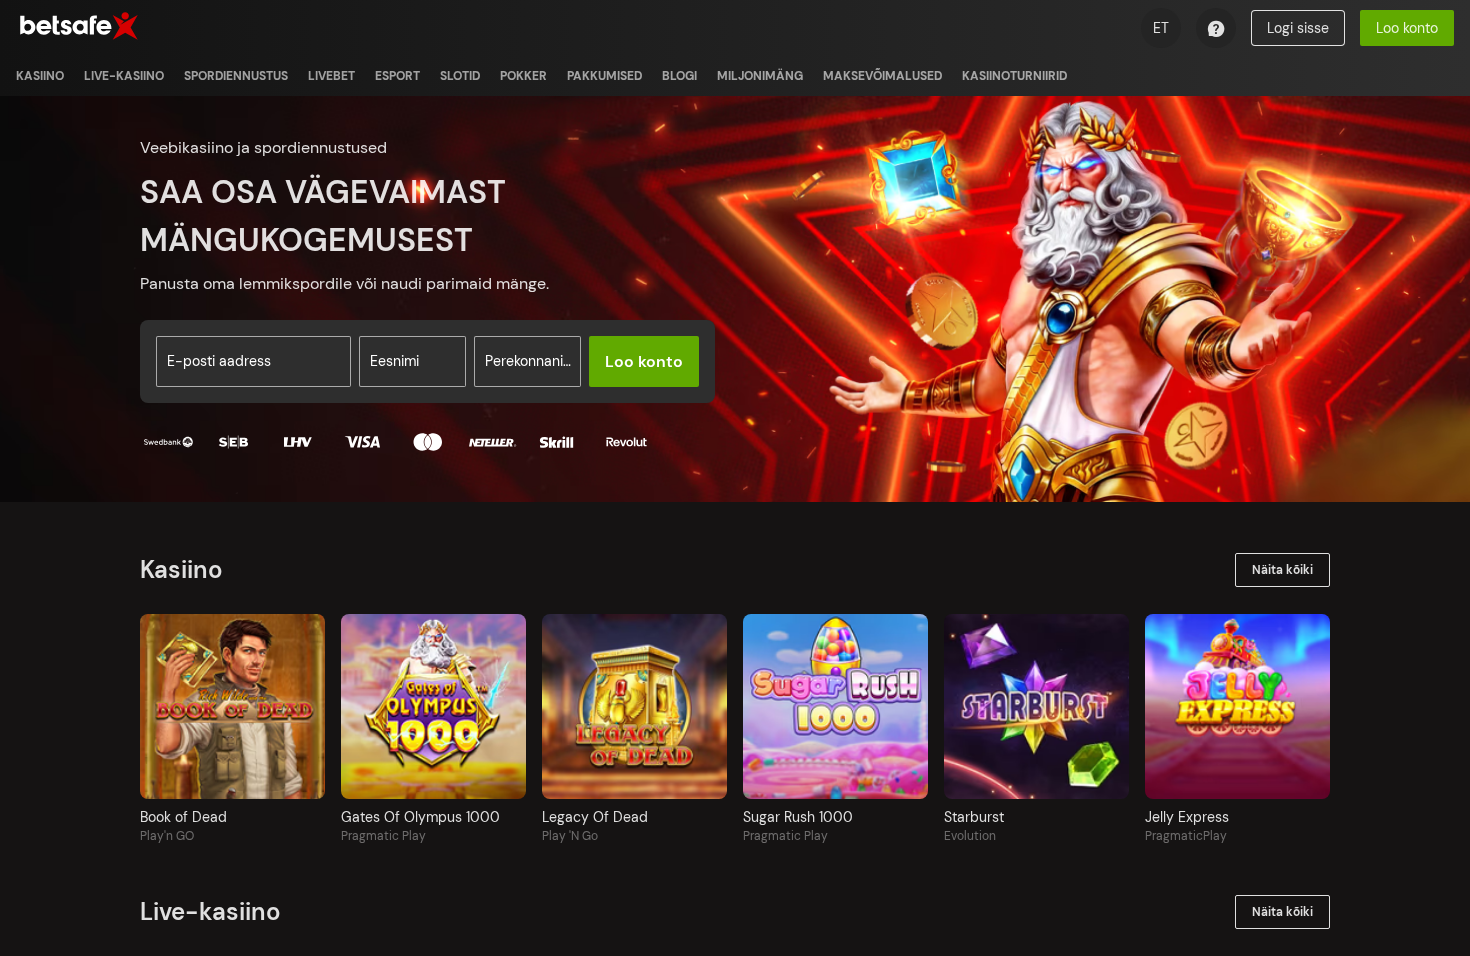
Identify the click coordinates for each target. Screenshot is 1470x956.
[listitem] (40, 76)
